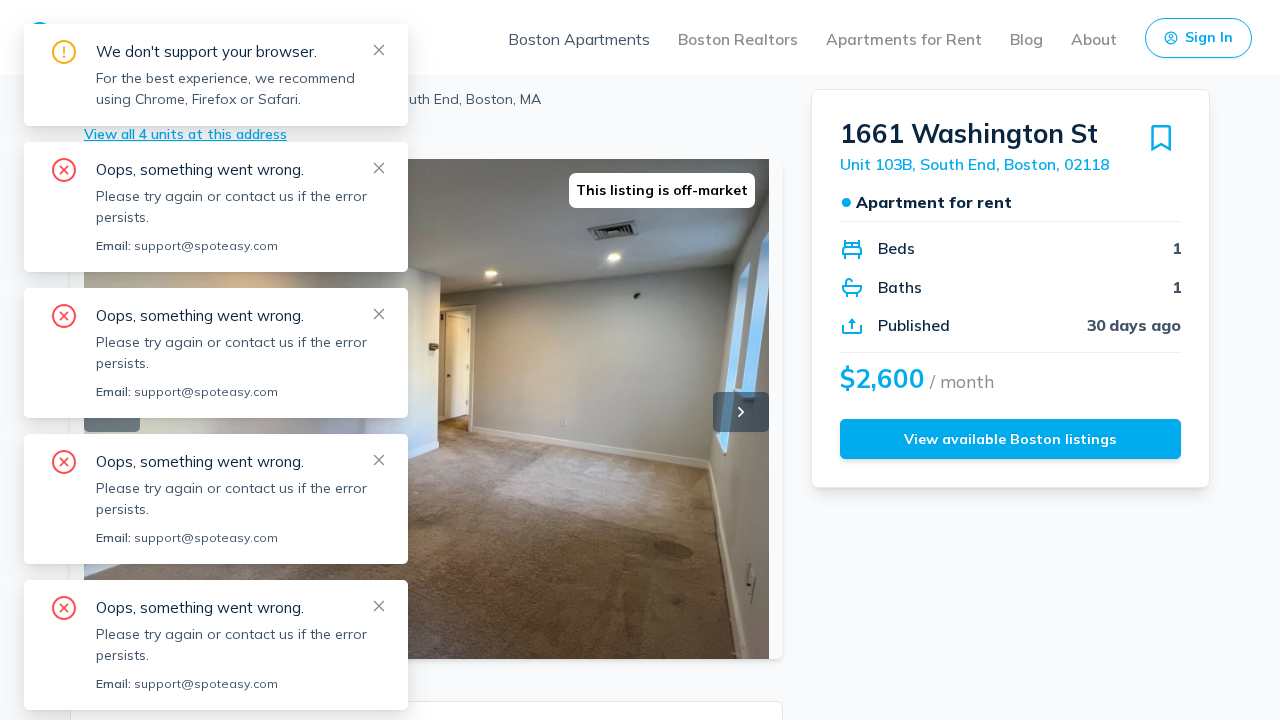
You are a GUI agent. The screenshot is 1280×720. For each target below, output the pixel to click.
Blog (1026, 39)
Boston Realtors (738, 39)
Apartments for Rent (904, 39)
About (1094, 39)
